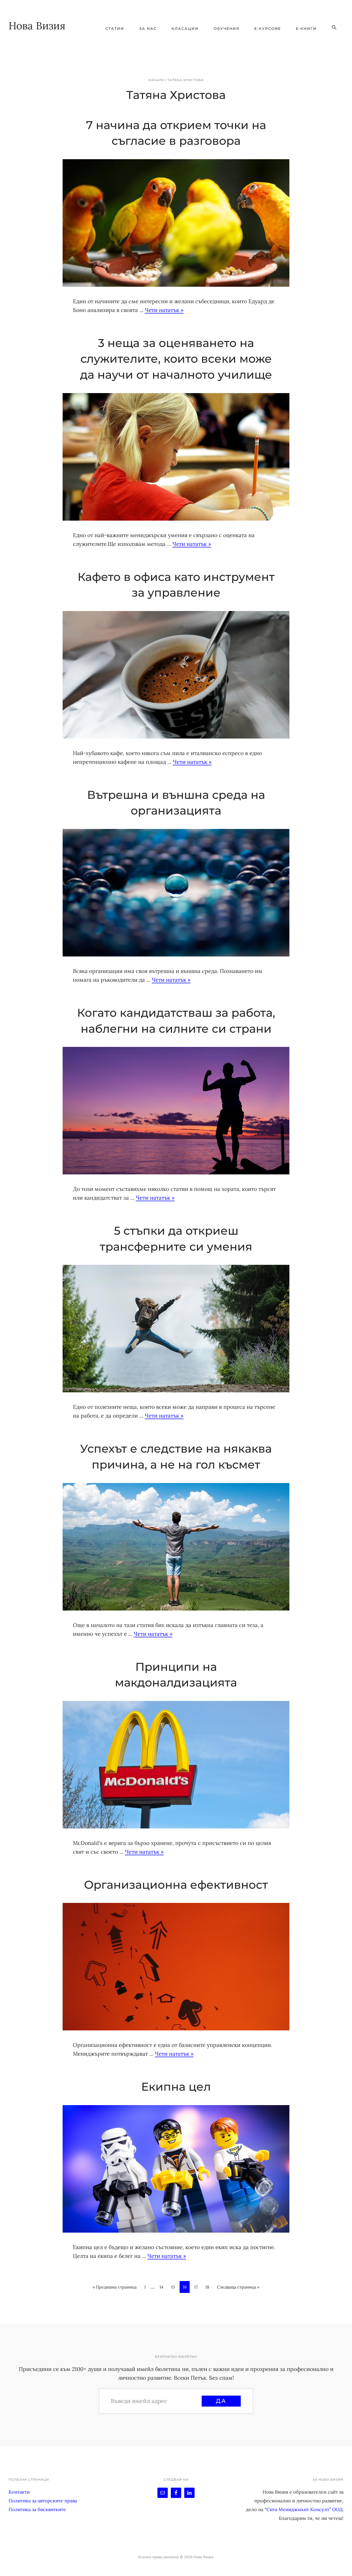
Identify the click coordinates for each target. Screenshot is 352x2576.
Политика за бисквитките (37, 2509)
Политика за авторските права (43, 2501)
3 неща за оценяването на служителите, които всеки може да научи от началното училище (176, 359)
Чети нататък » (164, 310)
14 (161, 2289)
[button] (334, 28)
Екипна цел (176, 2087)
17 (196, 2289)
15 (173, 2289)
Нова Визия (37, 26)
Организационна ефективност (176, 1885)
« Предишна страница (115, 2287)
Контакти (19, 2492)
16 (185, 2289)
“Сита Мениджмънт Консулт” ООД (304, 2509)
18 (207, 2289)
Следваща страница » (238, 2287)
